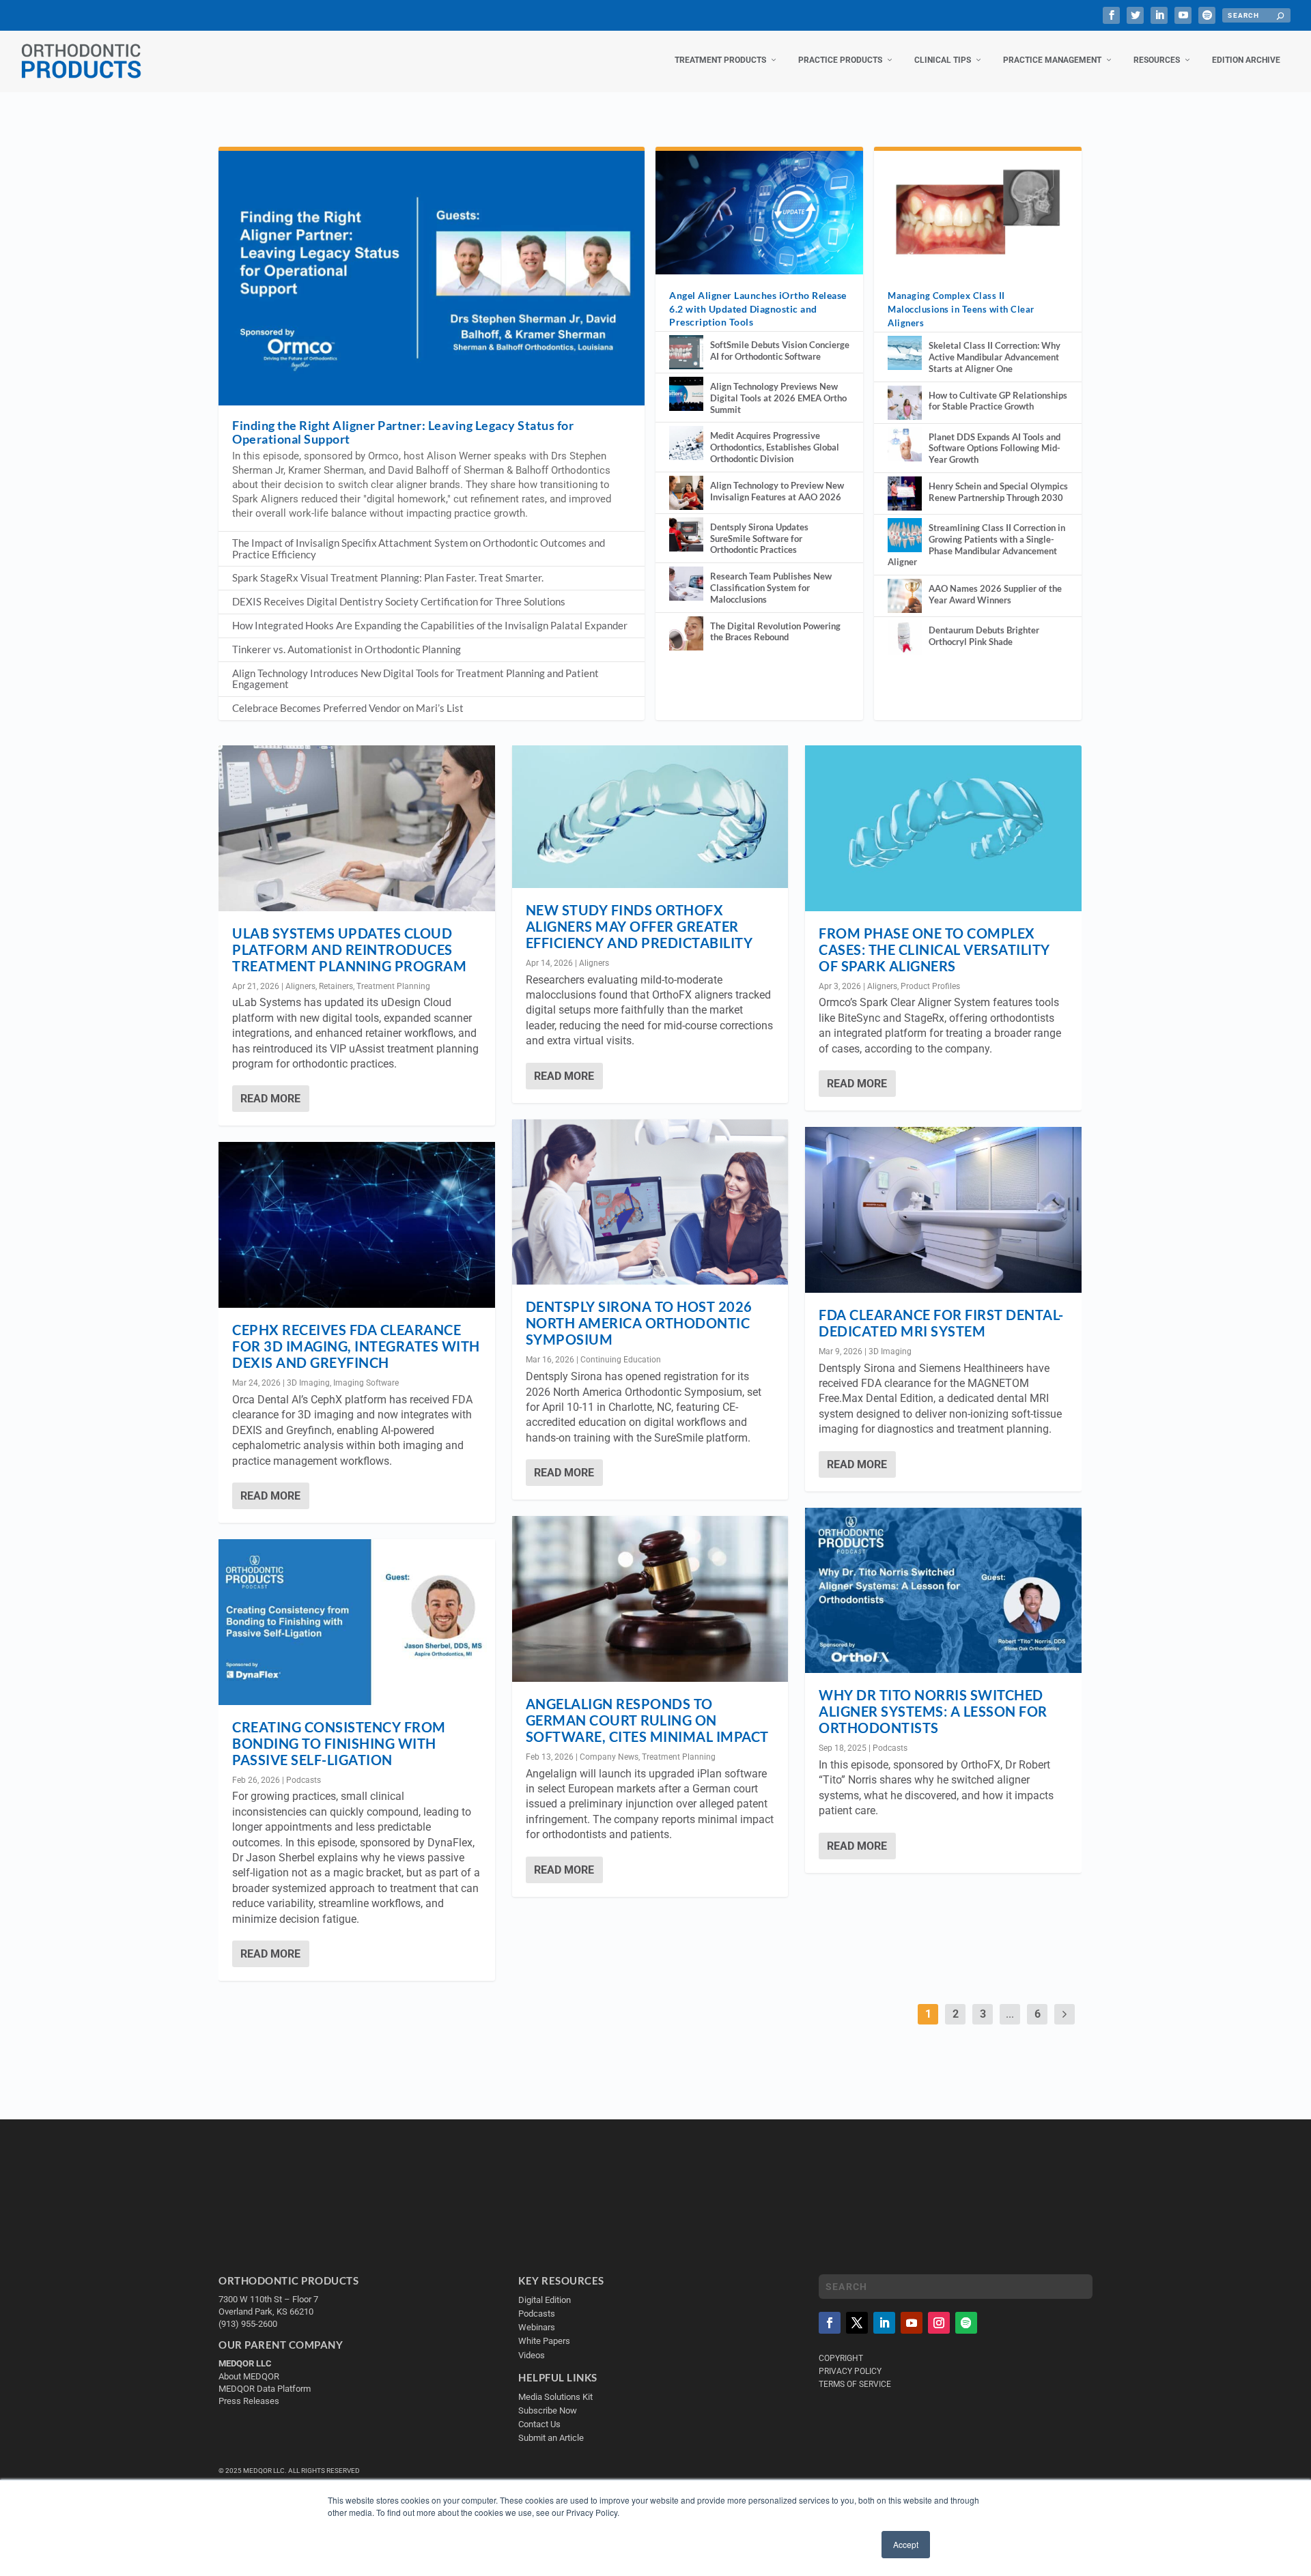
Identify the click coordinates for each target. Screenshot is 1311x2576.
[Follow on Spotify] (966, 2323)
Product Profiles (930, 986)
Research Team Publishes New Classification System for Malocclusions (771, 588)
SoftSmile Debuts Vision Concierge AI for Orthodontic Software (780, 350)
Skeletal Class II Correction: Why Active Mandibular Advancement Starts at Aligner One (995, 357)
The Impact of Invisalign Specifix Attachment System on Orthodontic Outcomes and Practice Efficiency (419, 548)
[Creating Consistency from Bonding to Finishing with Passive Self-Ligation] (357, 1622)
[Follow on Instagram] (939, 2323)
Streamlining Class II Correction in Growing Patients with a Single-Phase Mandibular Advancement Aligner (976, 545)
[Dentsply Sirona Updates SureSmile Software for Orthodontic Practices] (686, 534)
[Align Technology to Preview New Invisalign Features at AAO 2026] (686, 493)
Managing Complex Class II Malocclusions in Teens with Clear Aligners (961, 309)
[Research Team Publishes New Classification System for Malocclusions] (686, 584)
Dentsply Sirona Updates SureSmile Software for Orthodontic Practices (759, 539)
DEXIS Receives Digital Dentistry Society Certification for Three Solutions (399, 601)
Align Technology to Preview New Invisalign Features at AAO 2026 (777, 491)
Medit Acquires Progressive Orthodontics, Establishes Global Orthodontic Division (775, 447)
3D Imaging (308, 1383)
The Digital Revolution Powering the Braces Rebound (775, 632)
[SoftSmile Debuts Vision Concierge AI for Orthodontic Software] (686, 352)
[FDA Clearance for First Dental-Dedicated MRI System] (943, 1210)
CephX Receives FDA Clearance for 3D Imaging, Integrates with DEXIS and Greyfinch (356, 1346)
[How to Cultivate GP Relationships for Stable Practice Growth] (905, 403)
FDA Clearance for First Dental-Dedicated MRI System (941, 1323)
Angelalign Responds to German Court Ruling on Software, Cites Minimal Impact (647, 1720)
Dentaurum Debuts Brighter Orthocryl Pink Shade (984, 636)
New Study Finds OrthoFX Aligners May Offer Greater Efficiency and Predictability (639, 926)
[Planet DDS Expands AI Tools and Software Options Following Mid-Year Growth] (905, 444)
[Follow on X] (857, 2323)
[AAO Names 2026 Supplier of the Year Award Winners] (905, 596)
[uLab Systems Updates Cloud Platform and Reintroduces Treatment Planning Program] (357, 828)
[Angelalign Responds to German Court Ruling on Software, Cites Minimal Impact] (650, 1599)
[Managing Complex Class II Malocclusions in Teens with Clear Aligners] (978, 212)
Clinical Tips (943, 60)
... (1010, 2014)
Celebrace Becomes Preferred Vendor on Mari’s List (348, 708)
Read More (270, 1099)
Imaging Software (366, 1383)
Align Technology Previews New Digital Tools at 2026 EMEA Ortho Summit (778, 398)
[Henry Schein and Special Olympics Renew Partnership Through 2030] (905, 493)
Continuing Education (621, 1360)
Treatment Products (720, 60)
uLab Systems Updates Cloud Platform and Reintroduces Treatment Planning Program (349, 949)
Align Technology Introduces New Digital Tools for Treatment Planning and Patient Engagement (415, 679)
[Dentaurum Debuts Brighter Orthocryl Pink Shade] (905, 638)
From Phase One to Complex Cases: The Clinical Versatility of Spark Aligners (934, 949)
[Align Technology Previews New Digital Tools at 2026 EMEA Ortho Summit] (686, 394)
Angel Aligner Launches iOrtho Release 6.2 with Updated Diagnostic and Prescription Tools (758, 308)
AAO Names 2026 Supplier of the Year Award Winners (995, 594)
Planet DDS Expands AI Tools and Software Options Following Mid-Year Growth (995, 448)
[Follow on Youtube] (912, 2323)
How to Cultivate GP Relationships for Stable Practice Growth (998, 401)
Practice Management (1052, 60)
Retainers (336, 986)
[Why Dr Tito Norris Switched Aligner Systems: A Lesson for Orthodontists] (943, 1591)
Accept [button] (906, 2544)
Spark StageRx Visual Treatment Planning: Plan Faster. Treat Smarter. (388, 577)
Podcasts (304, 1780)
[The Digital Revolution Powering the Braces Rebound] (686, 633)
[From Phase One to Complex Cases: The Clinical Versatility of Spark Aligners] (943, 828)
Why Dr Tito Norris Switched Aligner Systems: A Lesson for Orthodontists (933, 1711)
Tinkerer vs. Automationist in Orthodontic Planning (347, 649)
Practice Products (840, 60)
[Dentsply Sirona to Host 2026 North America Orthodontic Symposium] (650, 1202)
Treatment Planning (393, 986)
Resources (1157, 60)
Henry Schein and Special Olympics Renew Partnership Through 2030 (998, 492)
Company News (609, 1757)
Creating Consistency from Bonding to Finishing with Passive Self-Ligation (339, 1743)
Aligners (300, 986)
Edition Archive (1246, 60)
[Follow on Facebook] (830, 2323)
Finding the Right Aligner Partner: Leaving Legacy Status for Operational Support (403, 432)
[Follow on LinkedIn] (884, 2323)
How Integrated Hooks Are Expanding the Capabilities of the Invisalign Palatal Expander (430, 625)
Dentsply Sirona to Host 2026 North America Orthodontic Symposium (639, 1323)
